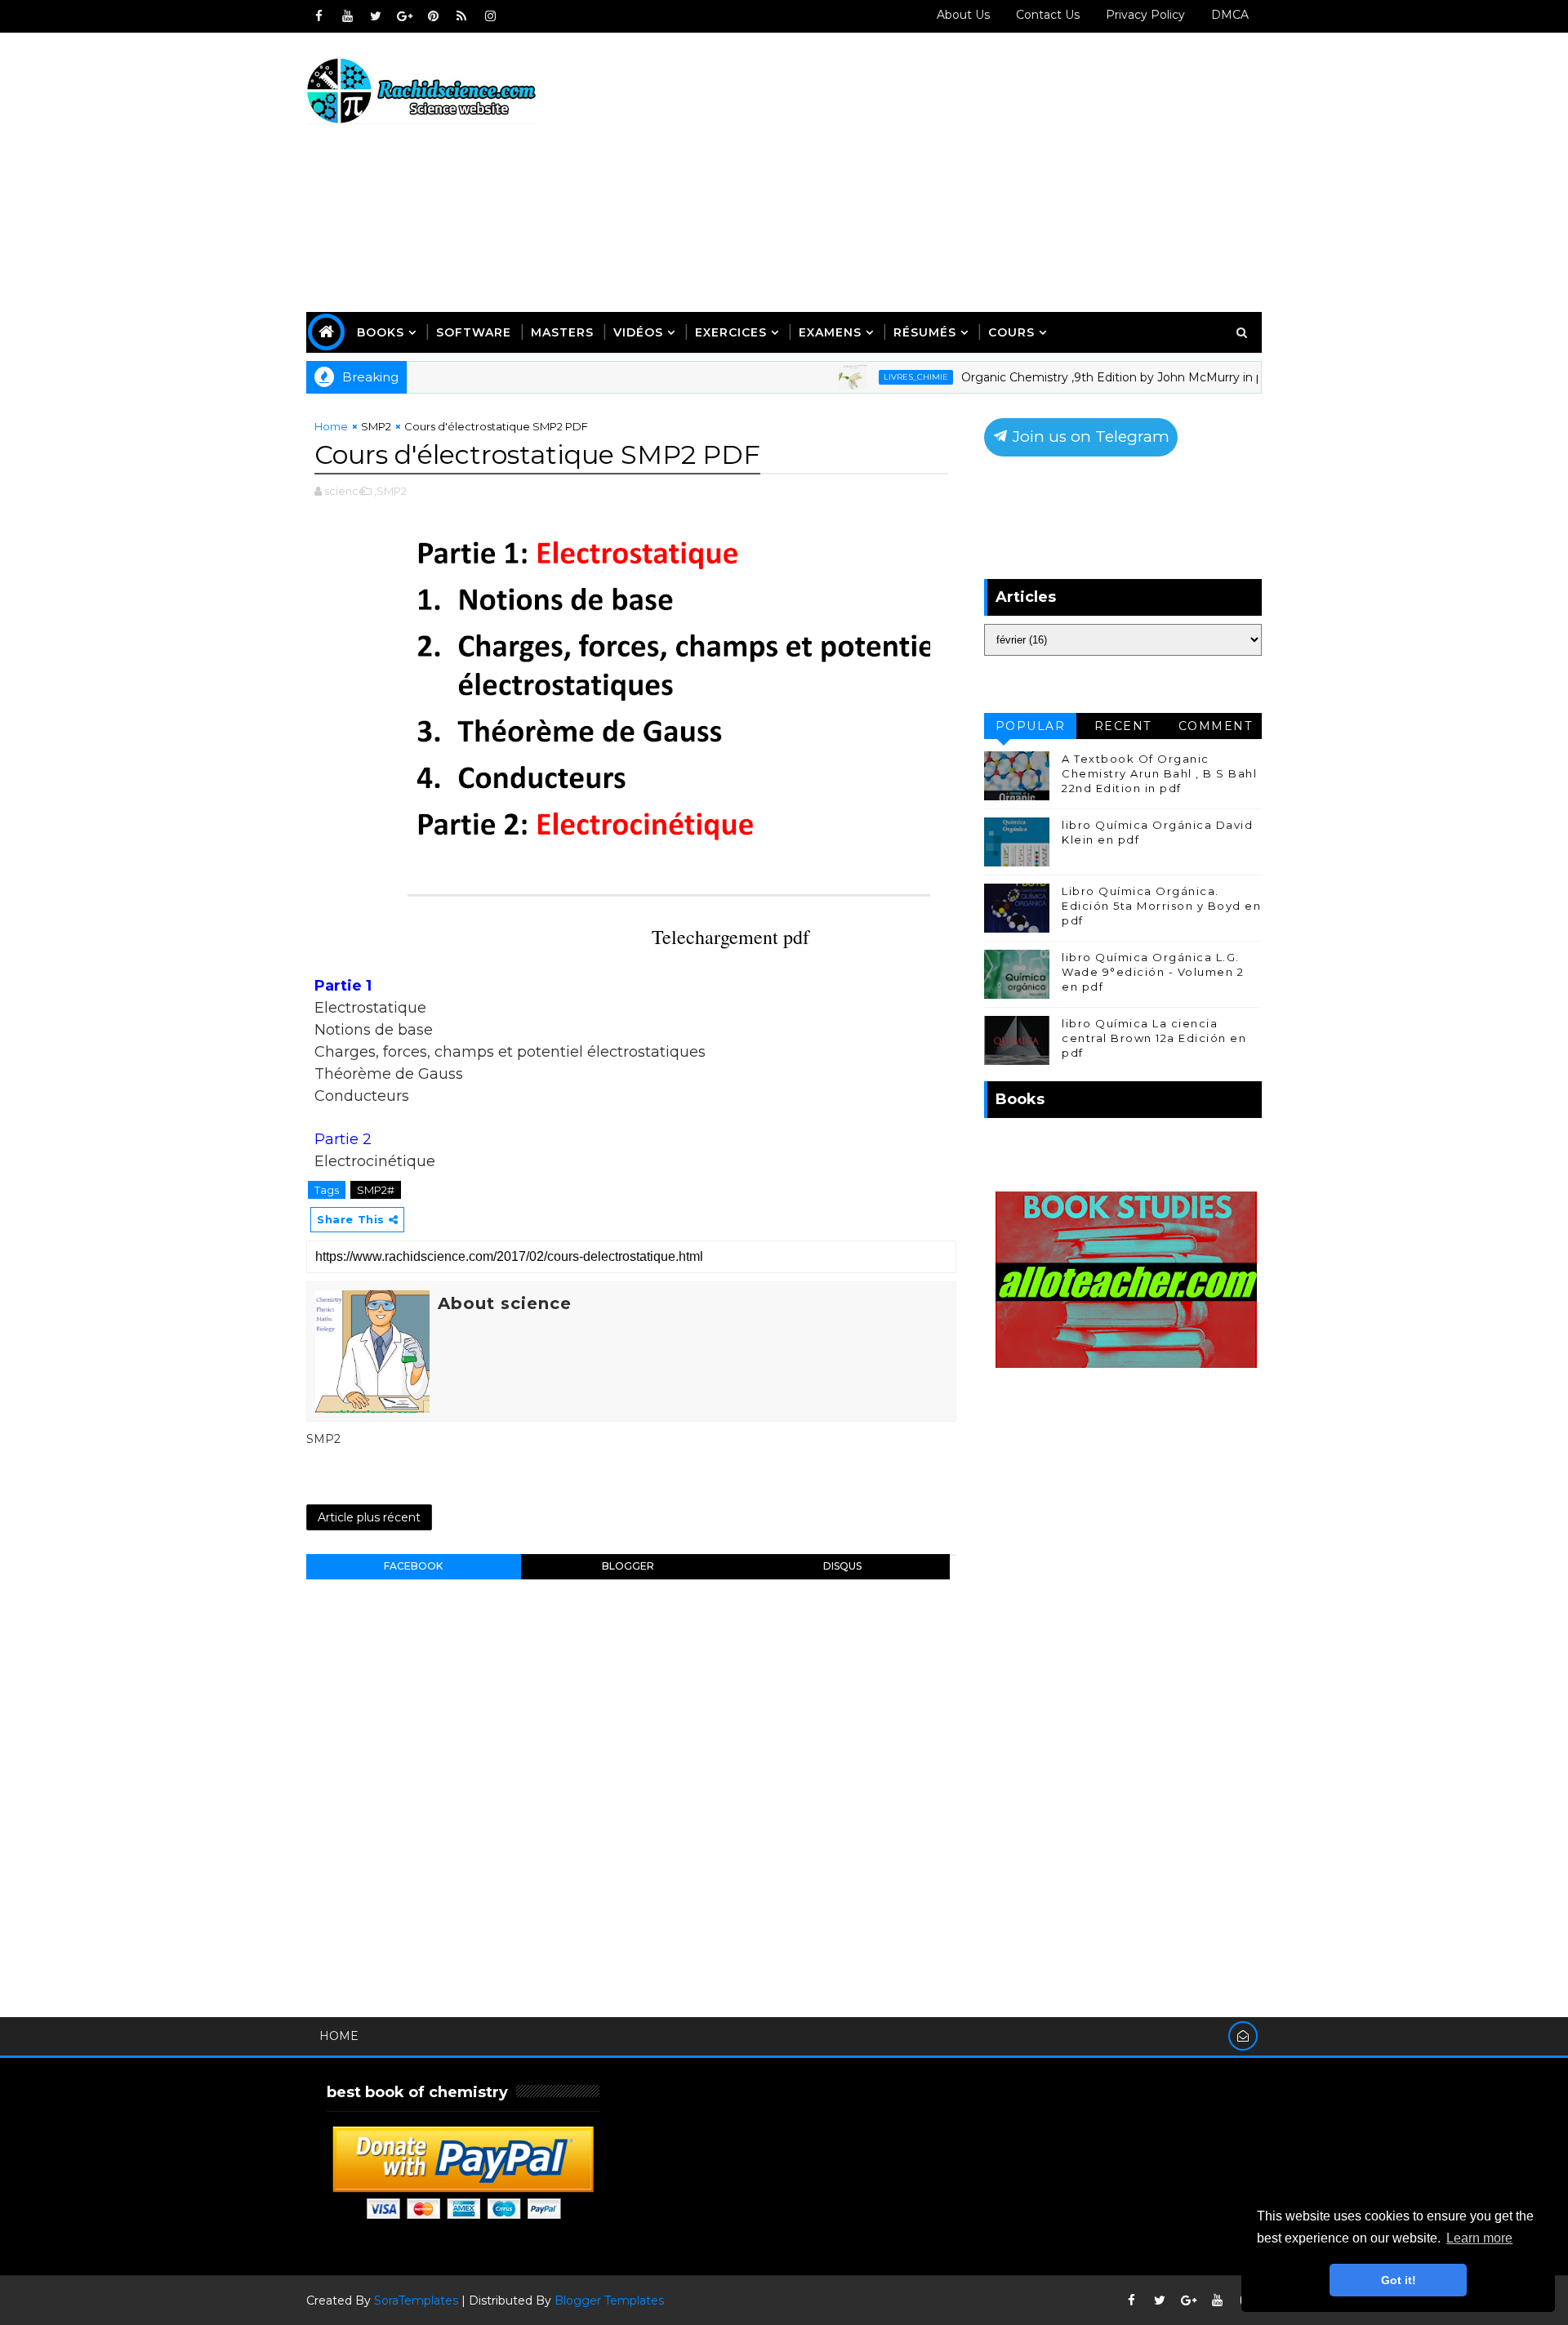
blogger (628, 1566)
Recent (1123, 726)
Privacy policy (1145, 15)
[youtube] (347, 16)
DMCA (1230, 15)
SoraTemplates (416, 2301)
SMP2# (376, 1190)
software (474, 332)
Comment (1216, 726)
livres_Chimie (872, 377)
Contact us (1048, 15)
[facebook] (318, 16)
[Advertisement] (964, 173)
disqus (842, 1566)
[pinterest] (433, 16)
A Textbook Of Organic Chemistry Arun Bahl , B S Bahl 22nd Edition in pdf (1159, 773)
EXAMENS (830, 332)
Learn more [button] (1479, 2238)
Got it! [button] (1399, 2280)
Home (331, 426)
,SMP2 (390, 491)
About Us (963, 15)
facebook (413, 1566)
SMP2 (376, 426)
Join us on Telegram (1089, 436)
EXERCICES (731, 332)
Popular (1031, 726)
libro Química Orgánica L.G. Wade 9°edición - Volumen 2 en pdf (1153, 972)
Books (381, 332)
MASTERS (562, 332)
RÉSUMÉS (925, 332)
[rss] (461, 16)
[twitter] (376, 16)
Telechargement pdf (731, 937)
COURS (1011, 332)
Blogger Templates (609, 2301)
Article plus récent (369, 1517)
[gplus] (404, 16)
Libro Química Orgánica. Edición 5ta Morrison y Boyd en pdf (1161, 906)
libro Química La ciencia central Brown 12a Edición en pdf (1154, 1038)
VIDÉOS (638, 332)
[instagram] (490, 16)
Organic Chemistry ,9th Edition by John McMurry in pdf (1074, 377)
